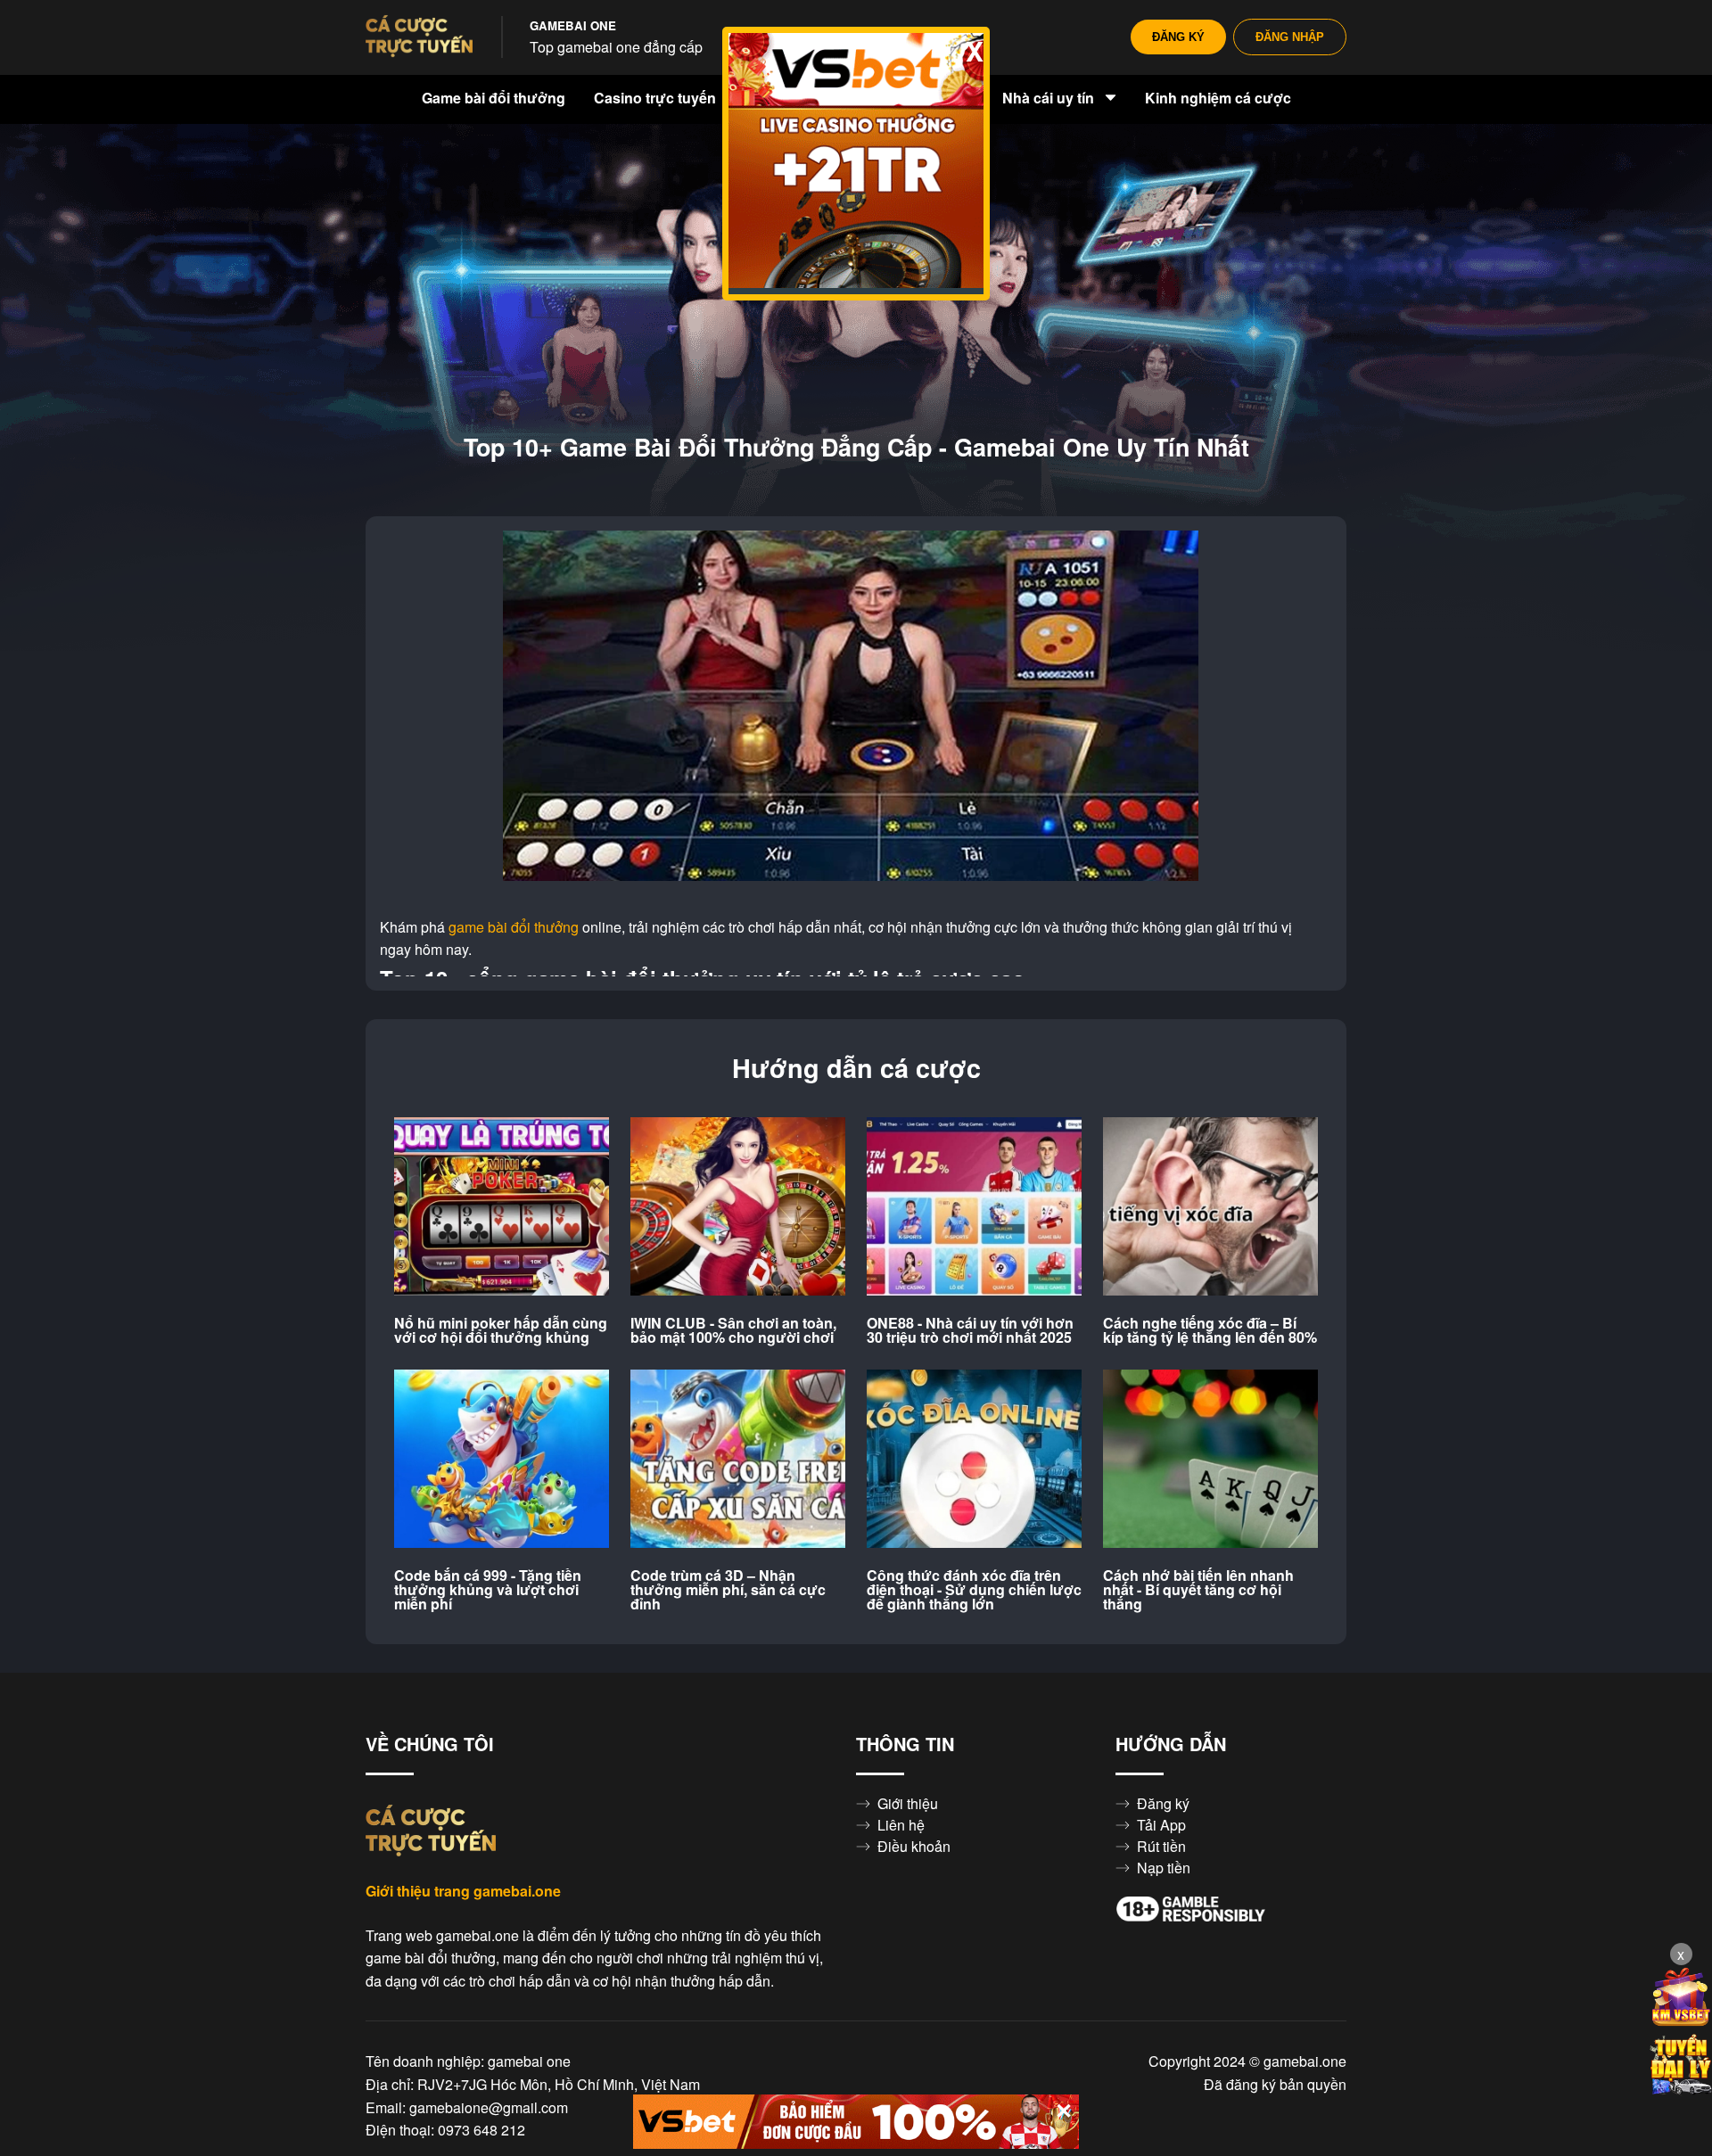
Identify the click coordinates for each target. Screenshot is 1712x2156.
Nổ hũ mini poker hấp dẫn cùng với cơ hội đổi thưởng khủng (501, 1330)
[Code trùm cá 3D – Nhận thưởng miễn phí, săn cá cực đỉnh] (738, 1460)
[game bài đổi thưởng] (419, 37)
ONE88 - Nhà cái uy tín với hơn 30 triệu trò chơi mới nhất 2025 (970, 1330)
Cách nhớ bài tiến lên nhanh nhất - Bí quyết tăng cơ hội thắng (1198, 1590)
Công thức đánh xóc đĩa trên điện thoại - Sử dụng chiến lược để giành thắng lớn (974, 1590)
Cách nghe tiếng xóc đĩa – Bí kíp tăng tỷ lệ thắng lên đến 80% (1210, 1330)
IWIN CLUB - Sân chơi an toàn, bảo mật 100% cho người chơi (733, 1330)
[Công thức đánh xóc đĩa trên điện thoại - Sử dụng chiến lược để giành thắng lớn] (974, 1460)
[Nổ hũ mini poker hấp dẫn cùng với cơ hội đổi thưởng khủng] (502, 1207)
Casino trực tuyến (657, 98)
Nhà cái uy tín (1050, 98)
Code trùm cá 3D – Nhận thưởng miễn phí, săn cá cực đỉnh (728, 1590)
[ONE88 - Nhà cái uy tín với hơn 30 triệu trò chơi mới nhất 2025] (974, 1207)
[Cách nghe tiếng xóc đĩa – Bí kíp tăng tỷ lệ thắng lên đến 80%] (1210, 1207)
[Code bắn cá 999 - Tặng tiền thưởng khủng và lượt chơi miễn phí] (502, 1460)
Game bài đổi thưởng (494, 98)
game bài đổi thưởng (514, 927)
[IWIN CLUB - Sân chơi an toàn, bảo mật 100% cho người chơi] (738, 1207)
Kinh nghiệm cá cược (1218, 98)
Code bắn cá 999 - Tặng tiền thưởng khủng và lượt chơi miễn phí (488, 1590)
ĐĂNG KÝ (1178, 37)
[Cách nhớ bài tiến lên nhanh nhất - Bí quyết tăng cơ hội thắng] (1210, 1460)
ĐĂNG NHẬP (1290, 37)
